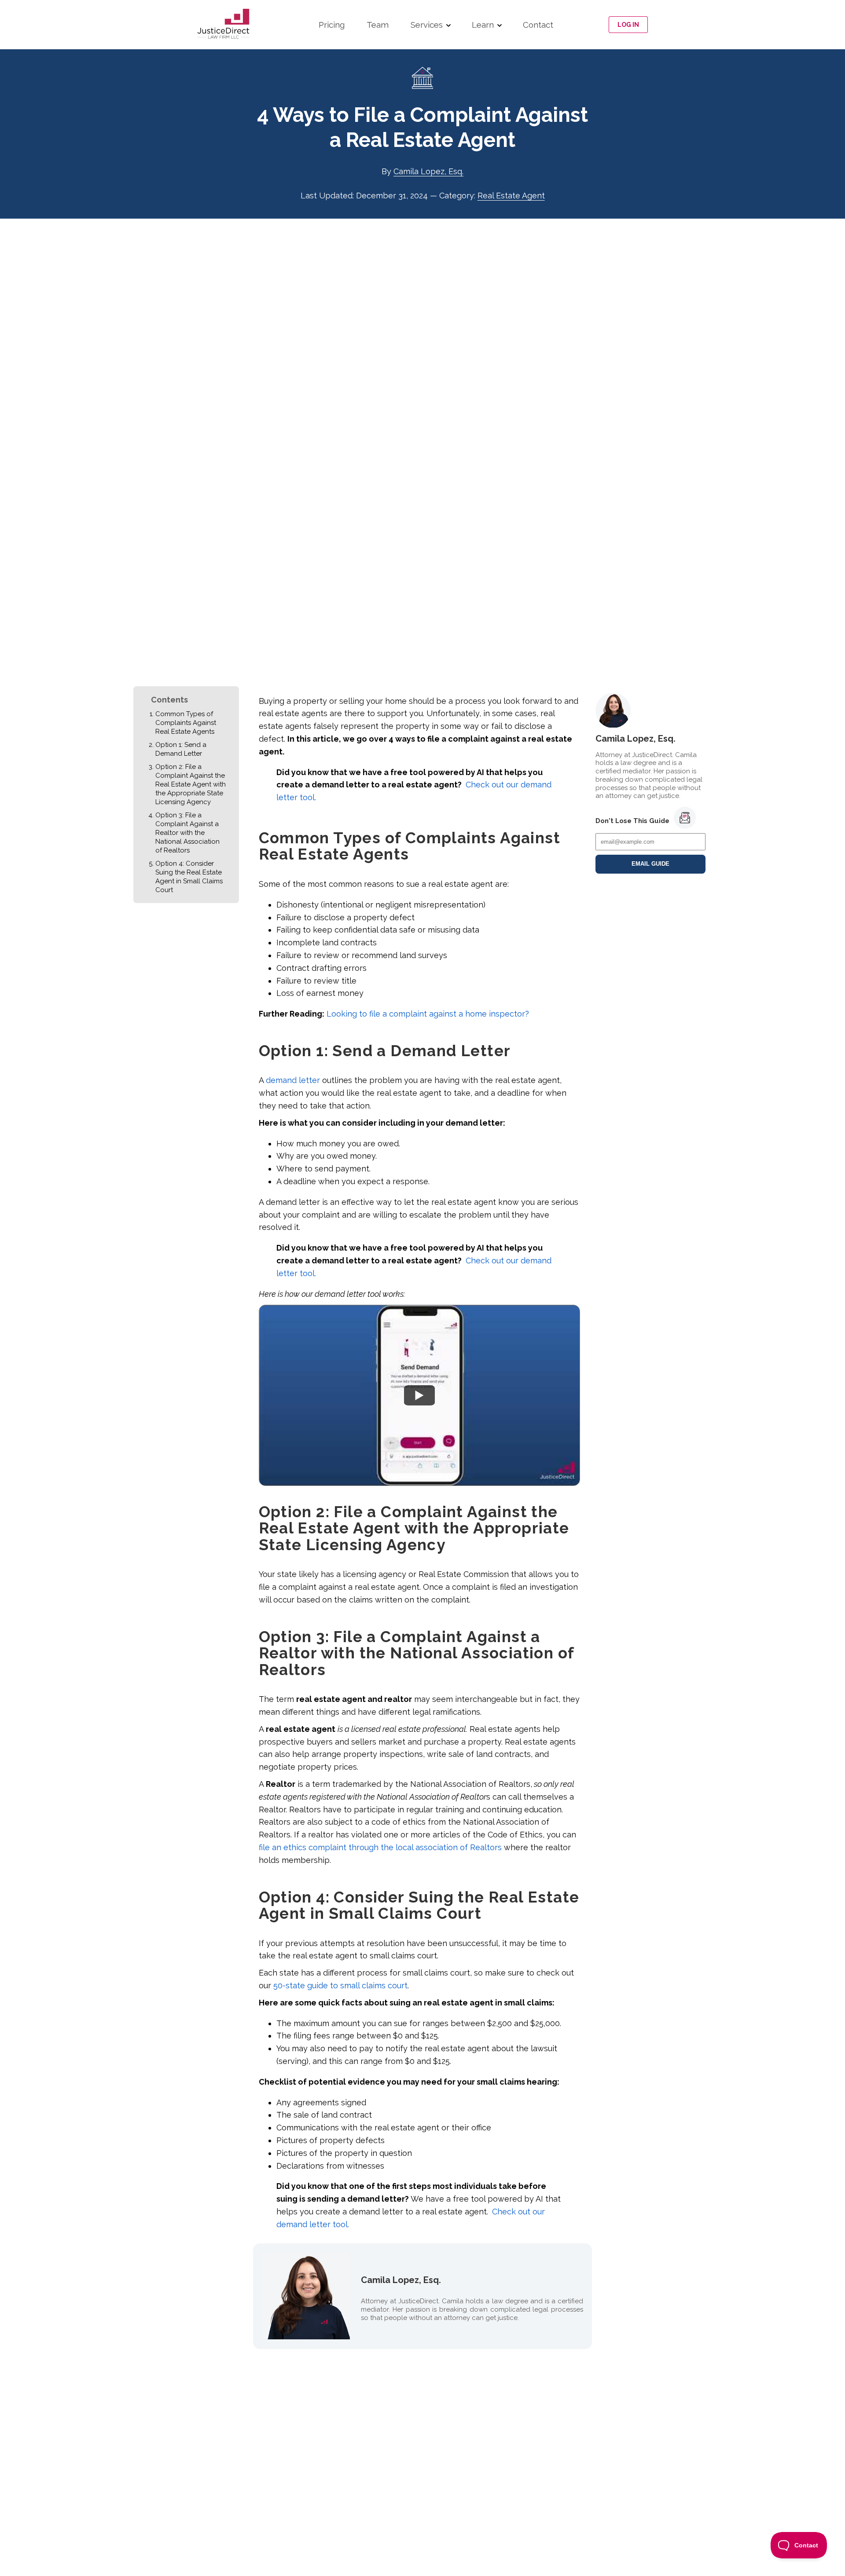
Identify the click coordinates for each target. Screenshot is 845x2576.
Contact (538, 25)
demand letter (293, 1080)
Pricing (332, 25)
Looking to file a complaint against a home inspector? (428, 1014)
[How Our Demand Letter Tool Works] (419, 1395)
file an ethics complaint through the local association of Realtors (380, 1847)
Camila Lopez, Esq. (428, 171)
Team (378, 25)
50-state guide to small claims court (340, 1985)
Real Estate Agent (511, 196)
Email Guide (650, 864)
